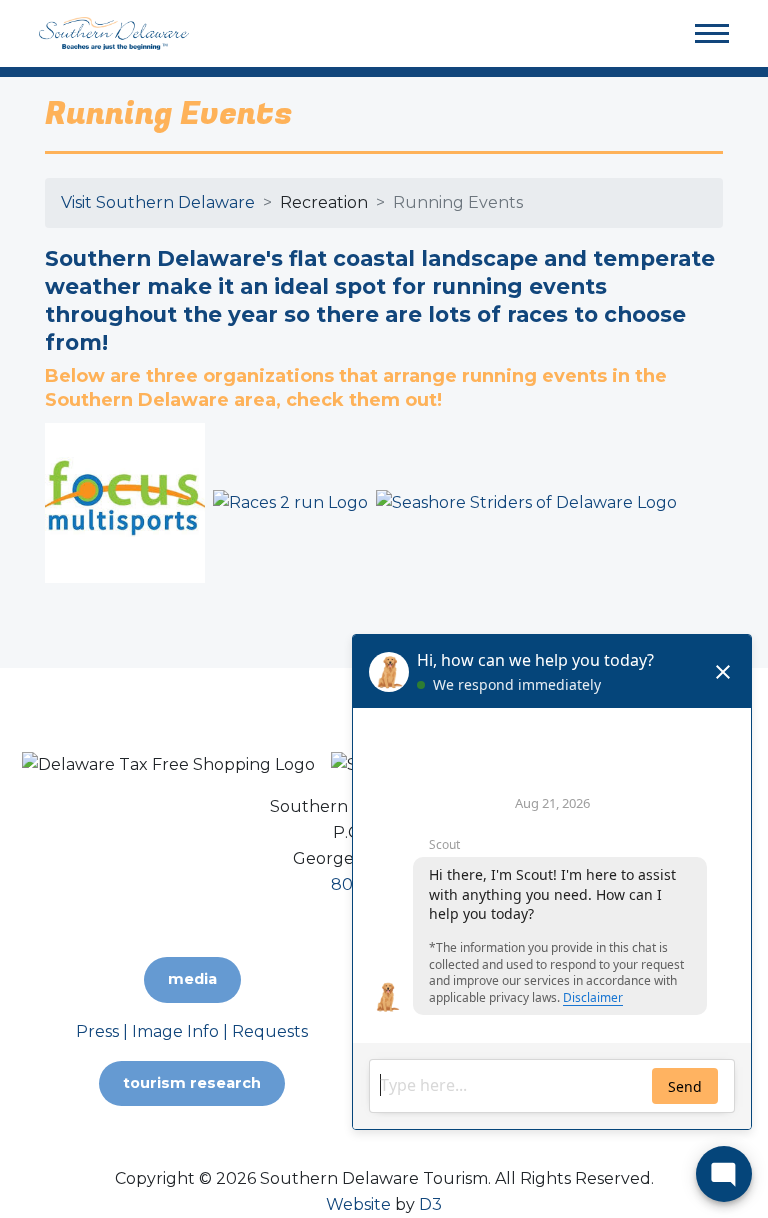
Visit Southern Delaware (158, 202)
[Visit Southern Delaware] (114, 32)
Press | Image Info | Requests (192, 1031)
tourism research (192, 1083)
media (192, 979)
